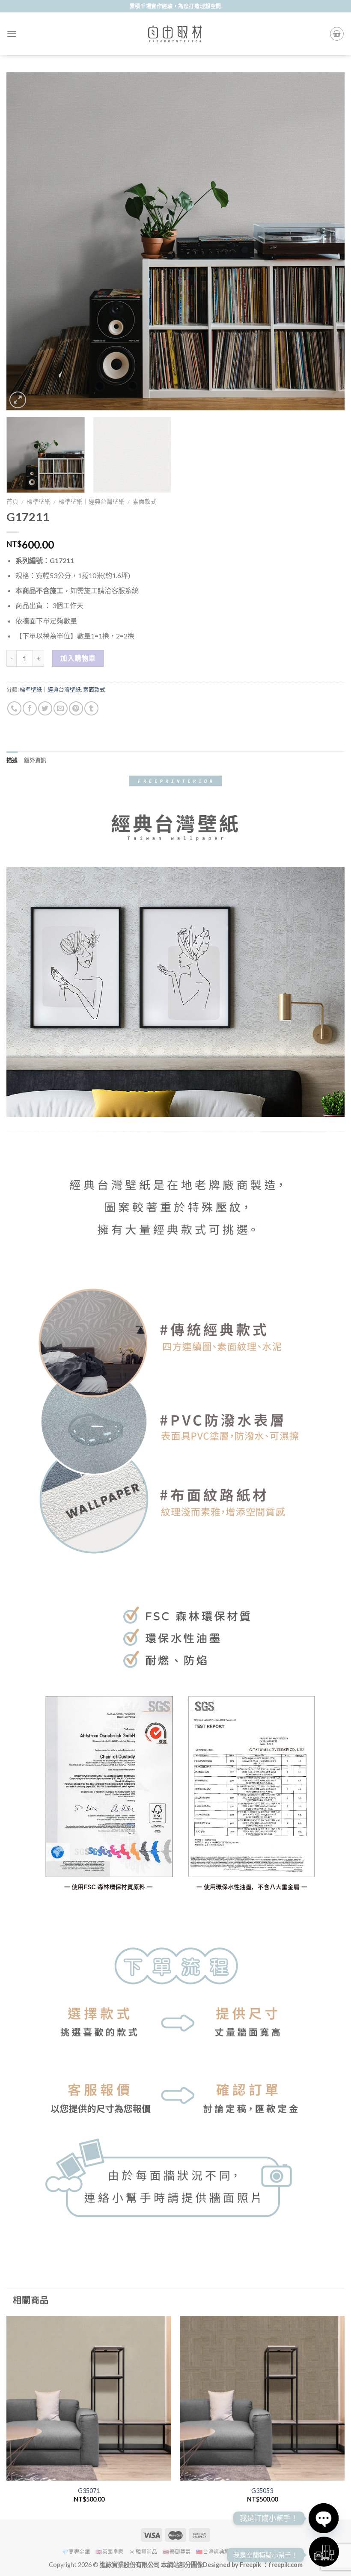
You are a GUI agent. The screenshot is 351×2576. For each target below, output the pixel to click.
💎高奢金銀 (76, 2552)
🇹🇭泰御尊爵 (177, 2552)
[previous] (24, 241)
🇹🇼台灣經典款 (213, 2552)
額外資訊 (35, 760)
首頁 (12, 502)
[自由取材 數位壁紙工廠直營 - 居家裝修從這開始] (175, 34)
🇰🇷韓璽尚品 (143, 2552)
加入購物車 (78, 658)
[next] (327, 241)
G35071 (89, 2491)
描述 (12, 760)
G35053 (262, 2491)
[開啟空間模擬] (324, 2552)
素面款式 (145, 502)
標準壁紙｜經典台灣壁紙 (92, 502)
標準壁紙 (39, 502)
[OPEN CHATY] (324, 2518)
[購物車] (337, 34)
